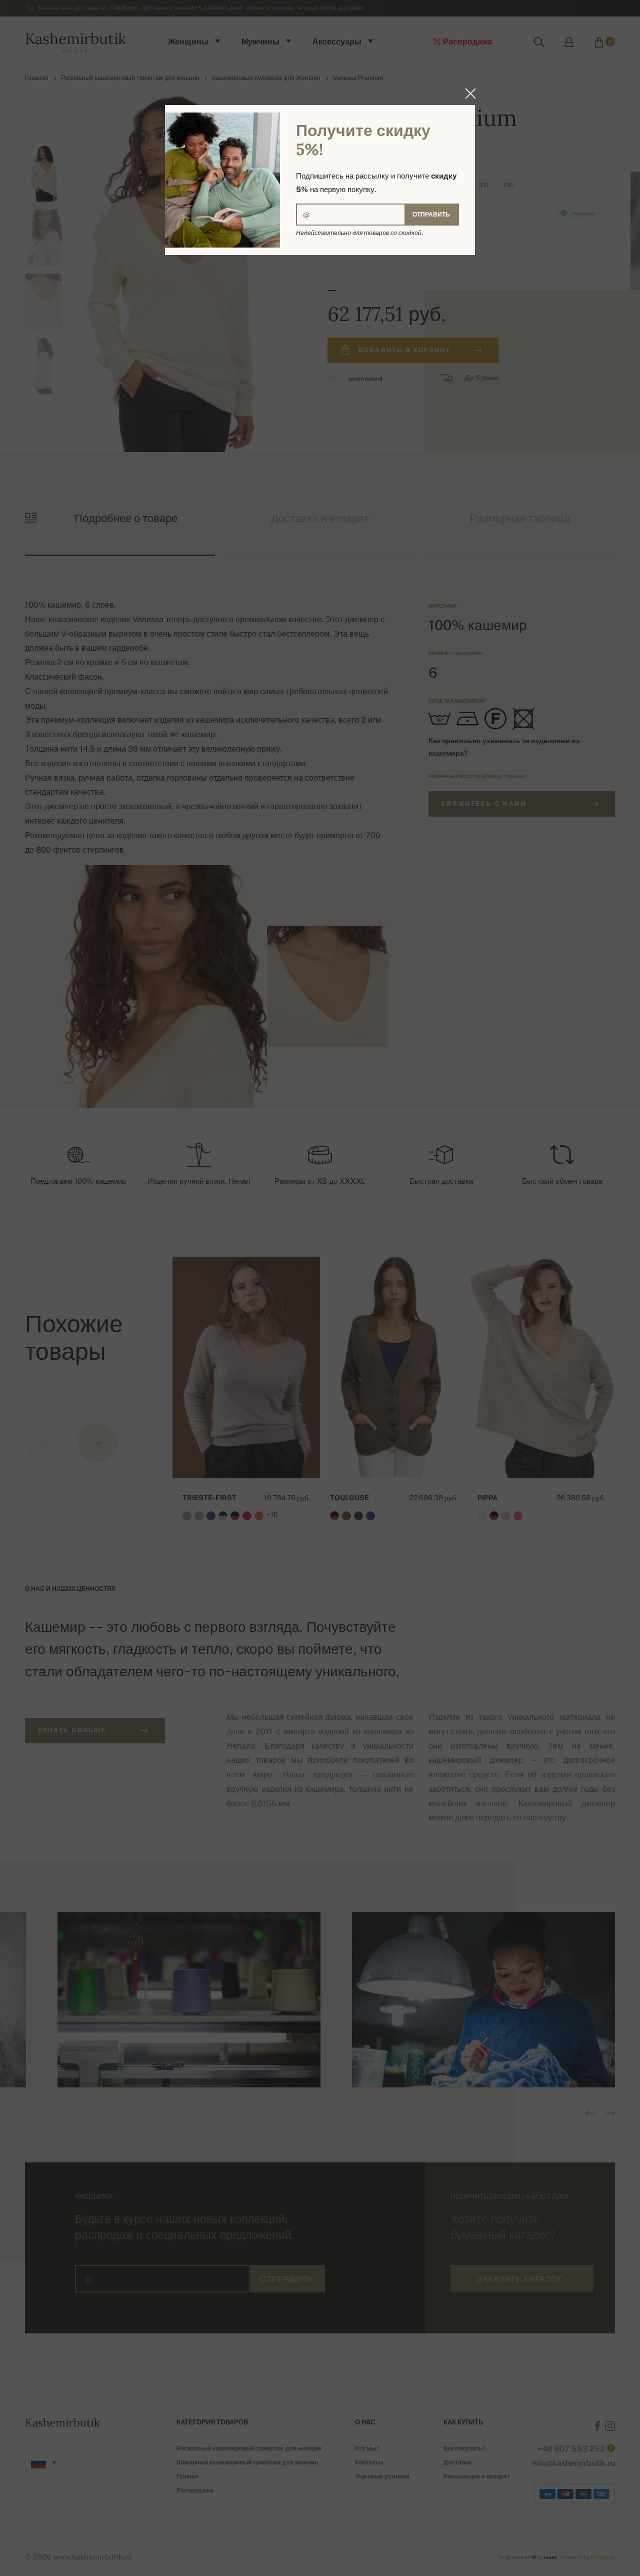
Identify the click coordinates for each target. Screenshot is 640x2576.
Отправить (431, 215)
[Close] (467, 94)
